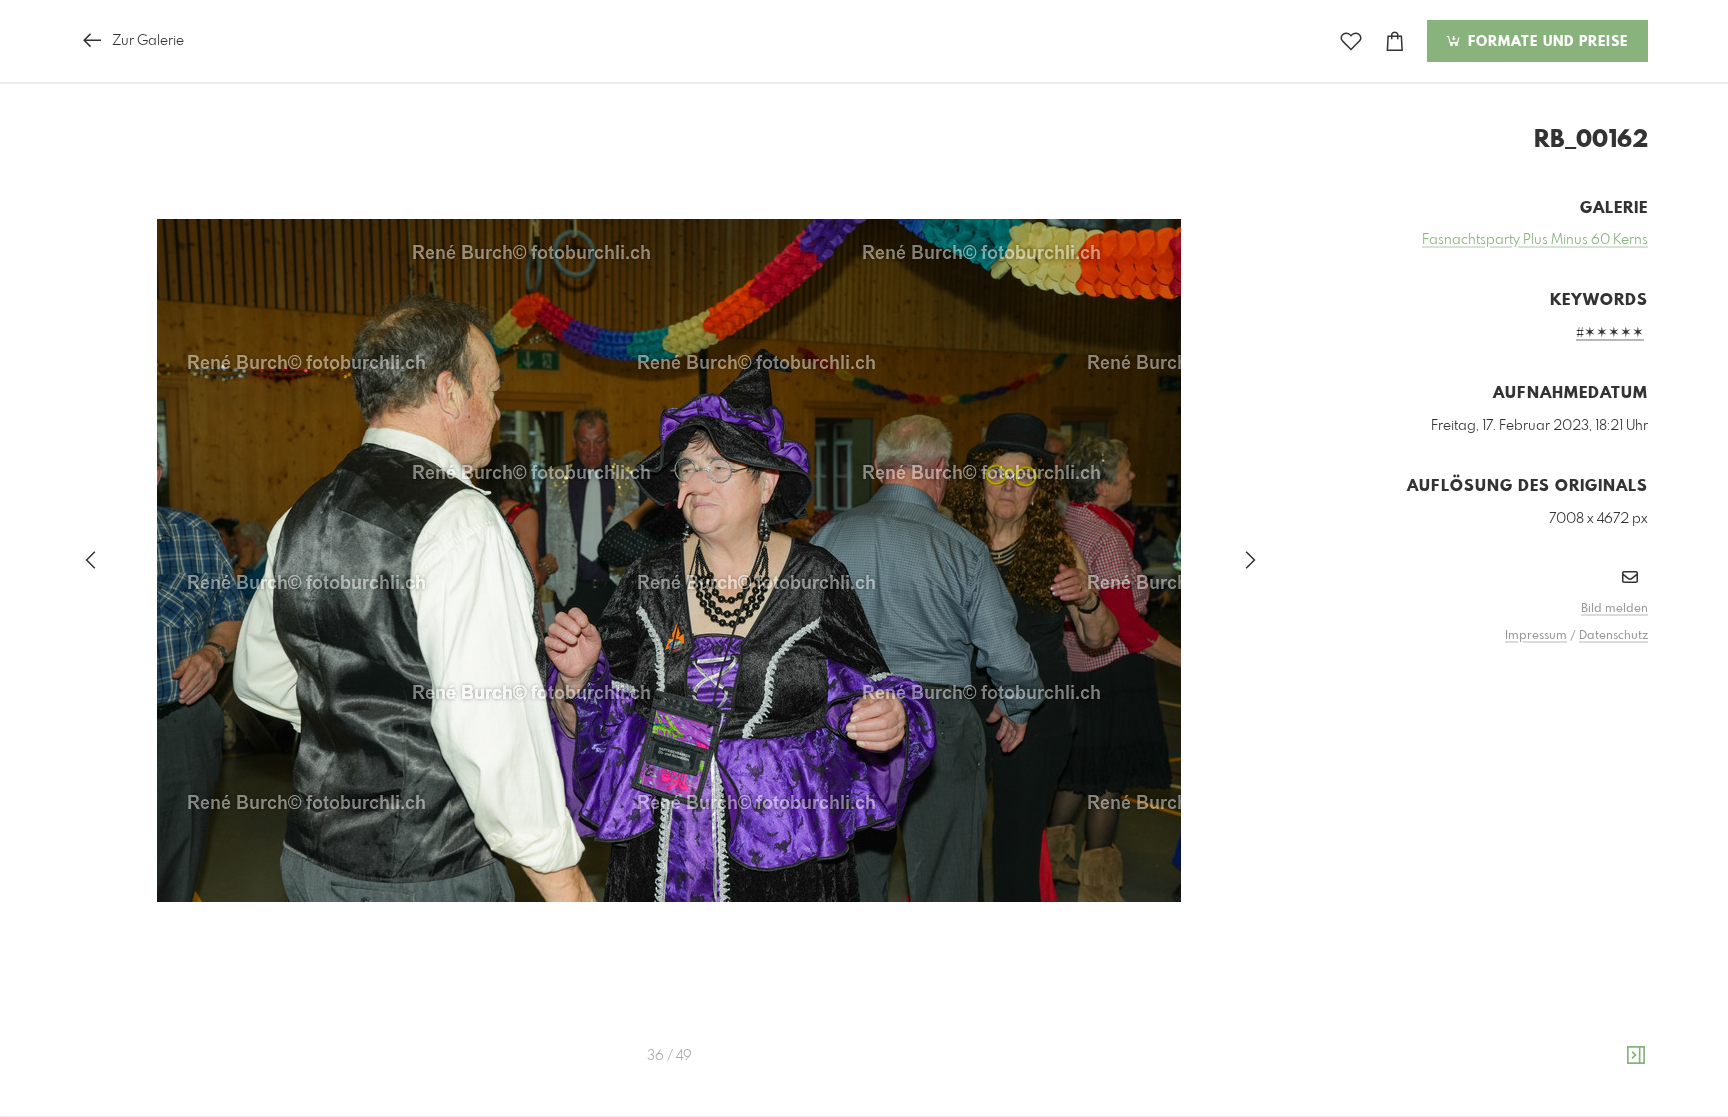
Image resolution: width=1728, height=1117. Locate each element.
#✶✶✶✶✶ (1610, 333)
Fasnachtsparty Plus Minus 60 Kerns (1535, 240)
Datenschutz (1613, 636)
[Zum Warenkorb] (1395, 41)
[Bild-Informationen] (1636, 1056)
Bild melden (1614, 609)
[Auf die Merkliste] (1351, 41)
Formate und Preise (1545, 42)
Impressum (1536, 636)
